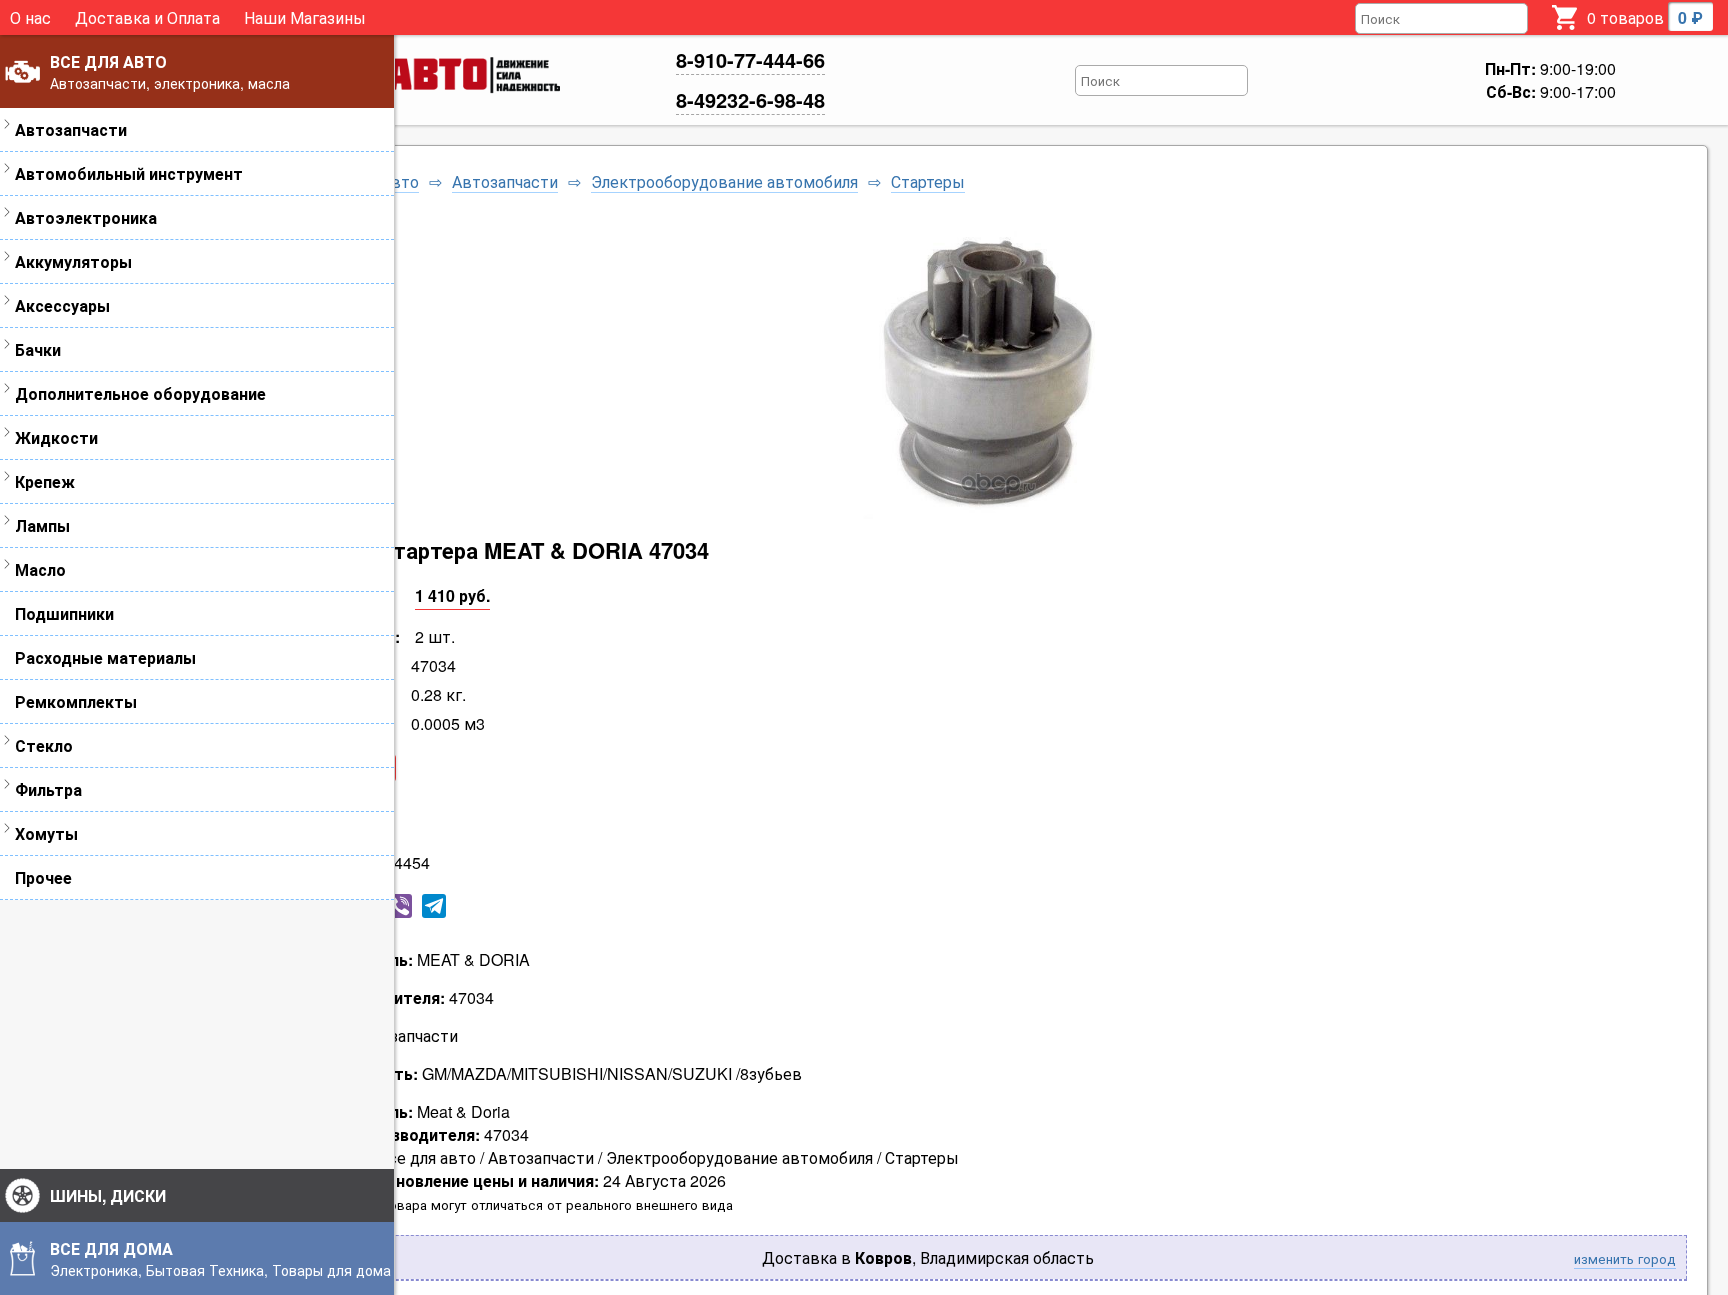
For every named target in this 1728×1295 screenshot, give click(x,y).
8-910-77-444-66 (750, 59)
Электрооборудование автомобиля (724, 182)
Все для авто (370, 182)
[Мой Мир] (366, 906)
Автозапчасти (505, 182)
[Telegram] (434, 906)
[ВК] (298, 906)
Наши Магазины (305, 17)
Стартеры (928, 182)
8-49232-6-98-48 (750, 99)
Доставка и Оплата (147, 17)
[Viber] (400, 906)
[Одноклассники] (332, 906)
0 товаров (1645, 17)
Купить (340, 814)
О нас (30, 17)
